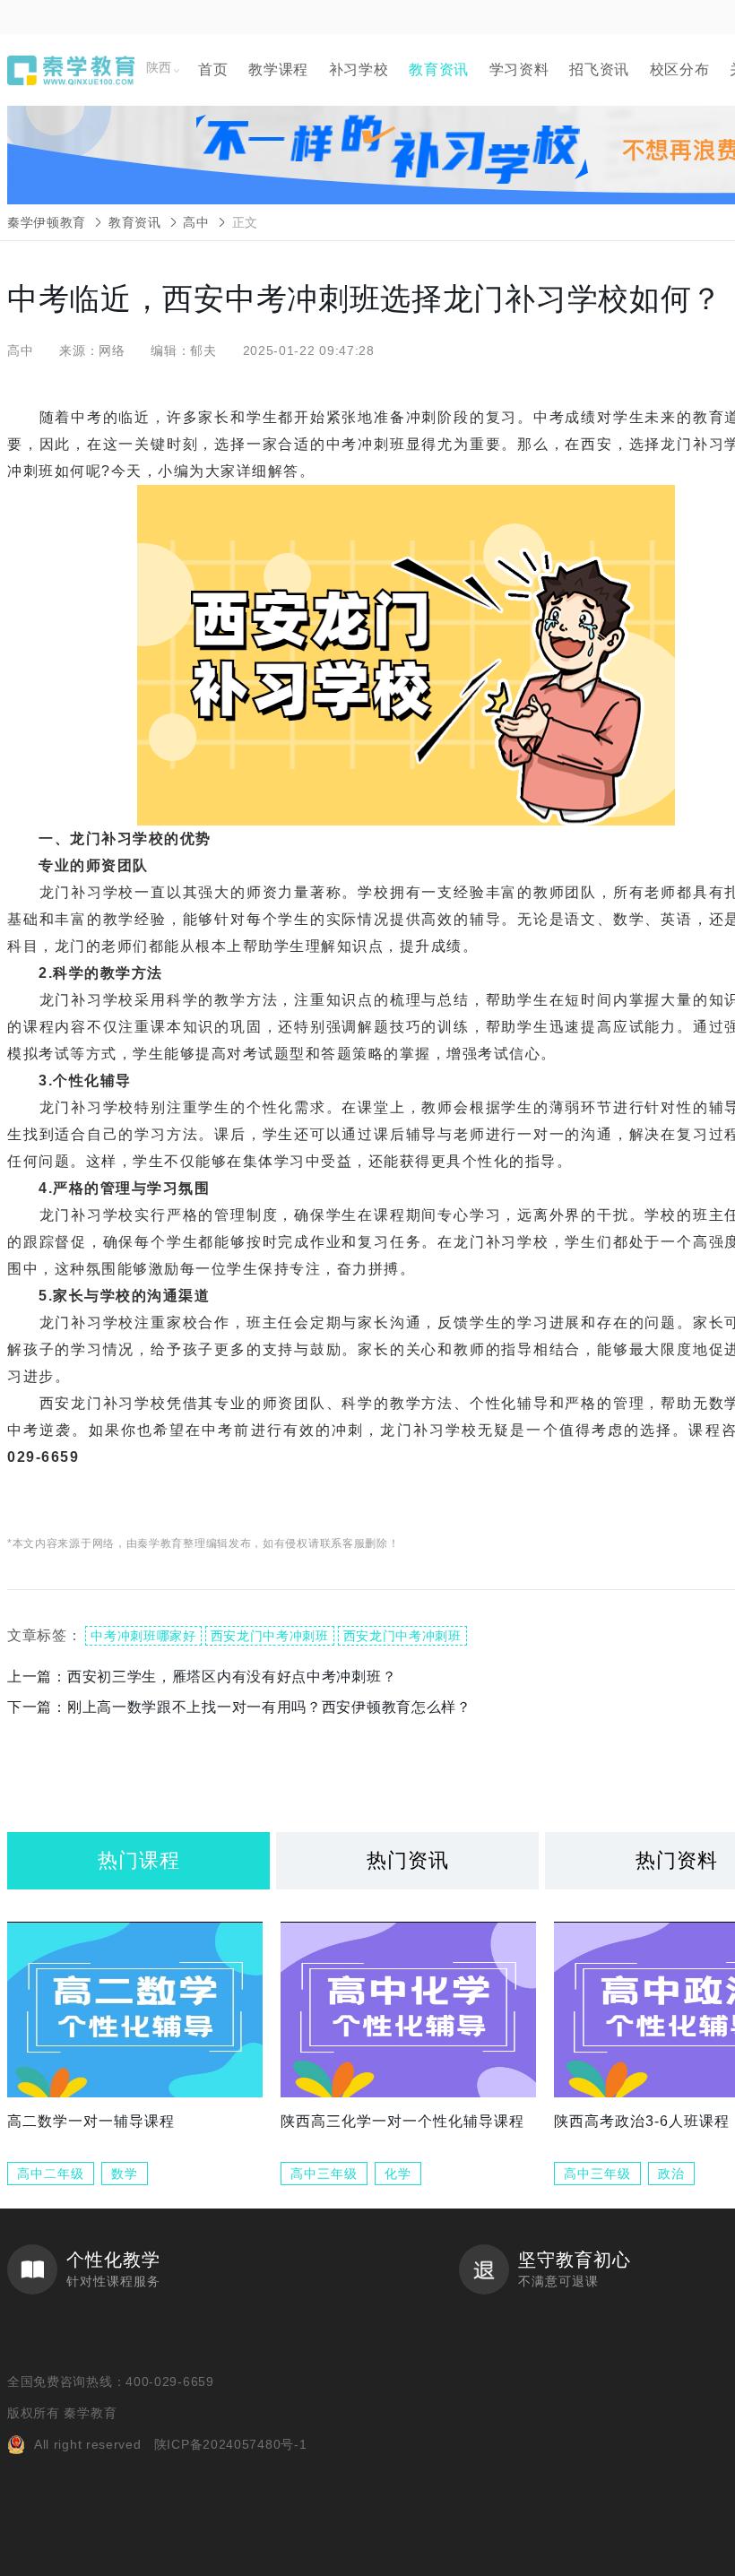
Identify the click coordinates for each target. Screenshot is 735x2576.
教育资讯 (439, 69)
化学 (398, 2174)
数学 (125, 2174)
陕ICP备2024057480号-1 (231, 2444)
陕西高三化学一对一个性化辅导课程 (402, 2121)
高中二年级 (51, 2174)
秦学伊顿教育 (47, 222)
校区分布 (680, 69)
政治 (671, 2174)
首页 (213, 69)
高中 (196, 222)
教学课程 (278, 69)
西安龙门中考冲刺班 (270, 1636)
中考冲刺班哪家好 (143, 1636)
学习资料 (519, 69)
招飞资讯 (599, 69)
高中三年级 (324, 2174)
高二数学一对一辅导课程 (91, 2121)
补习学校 (359, 69)
